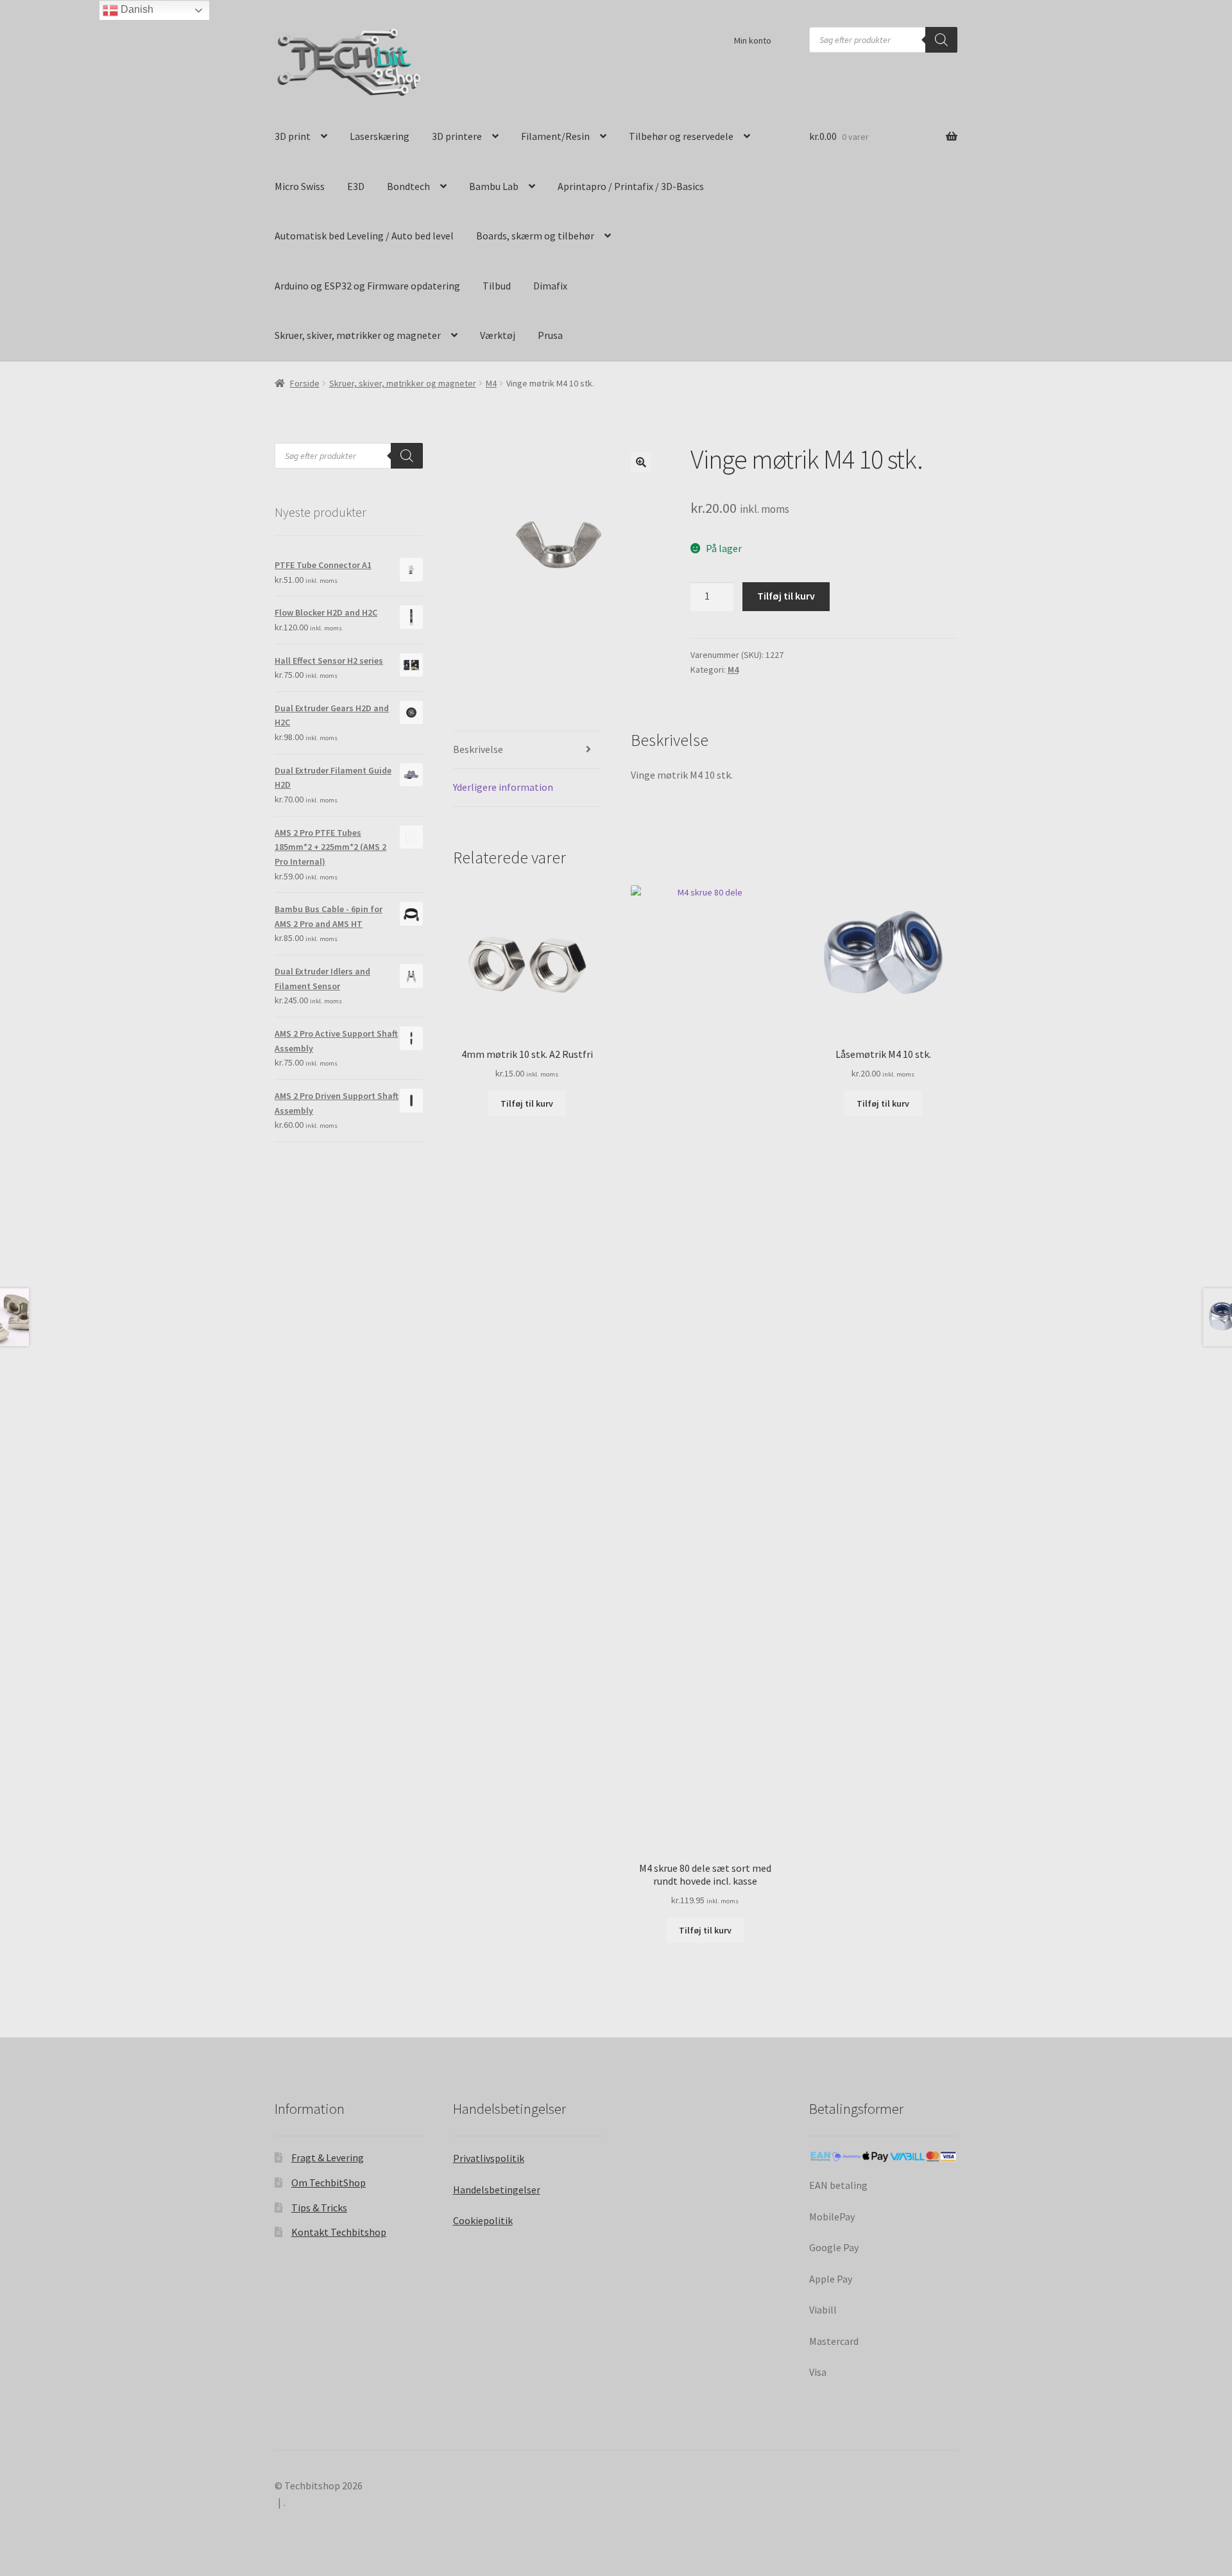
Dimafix (550, 286)
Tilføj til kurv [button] (527, 1103)
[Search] (941, 40)
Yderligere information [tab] (503, 787)
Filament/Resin (555, 136)
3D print (293, 136)
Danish (136, 9)
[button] (641, 462)
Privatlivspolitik (489, 2158)
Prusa (550, 335)
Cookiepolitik (483, 2220)
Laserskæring (380, 136)
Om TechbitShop (329, 2183)
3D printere (457, 136)
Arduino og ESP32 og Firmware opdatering (367, 286)
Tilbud (497, 286)
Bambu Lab (494, 186)
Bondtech (408, 186)
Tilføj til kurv (786, 596)
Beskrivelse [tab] (478, 749)
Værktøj (498, 335)
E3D (356, 186)
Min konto (753, 40)
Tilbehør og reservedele (681, 136)
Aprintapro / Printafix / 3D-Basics (631, 186)
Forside (305, 383)
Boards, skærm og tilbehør (535, 236)
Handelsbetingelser (497, 2190)
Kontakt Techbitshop (339, 2232)
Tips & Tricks (319, 2208)
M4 (491, 383)
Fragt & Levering (328, 2157)
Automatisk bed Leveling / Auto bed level (364, 236)
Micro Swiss (300, 186)
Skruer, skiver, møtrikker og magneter (358, 335)
